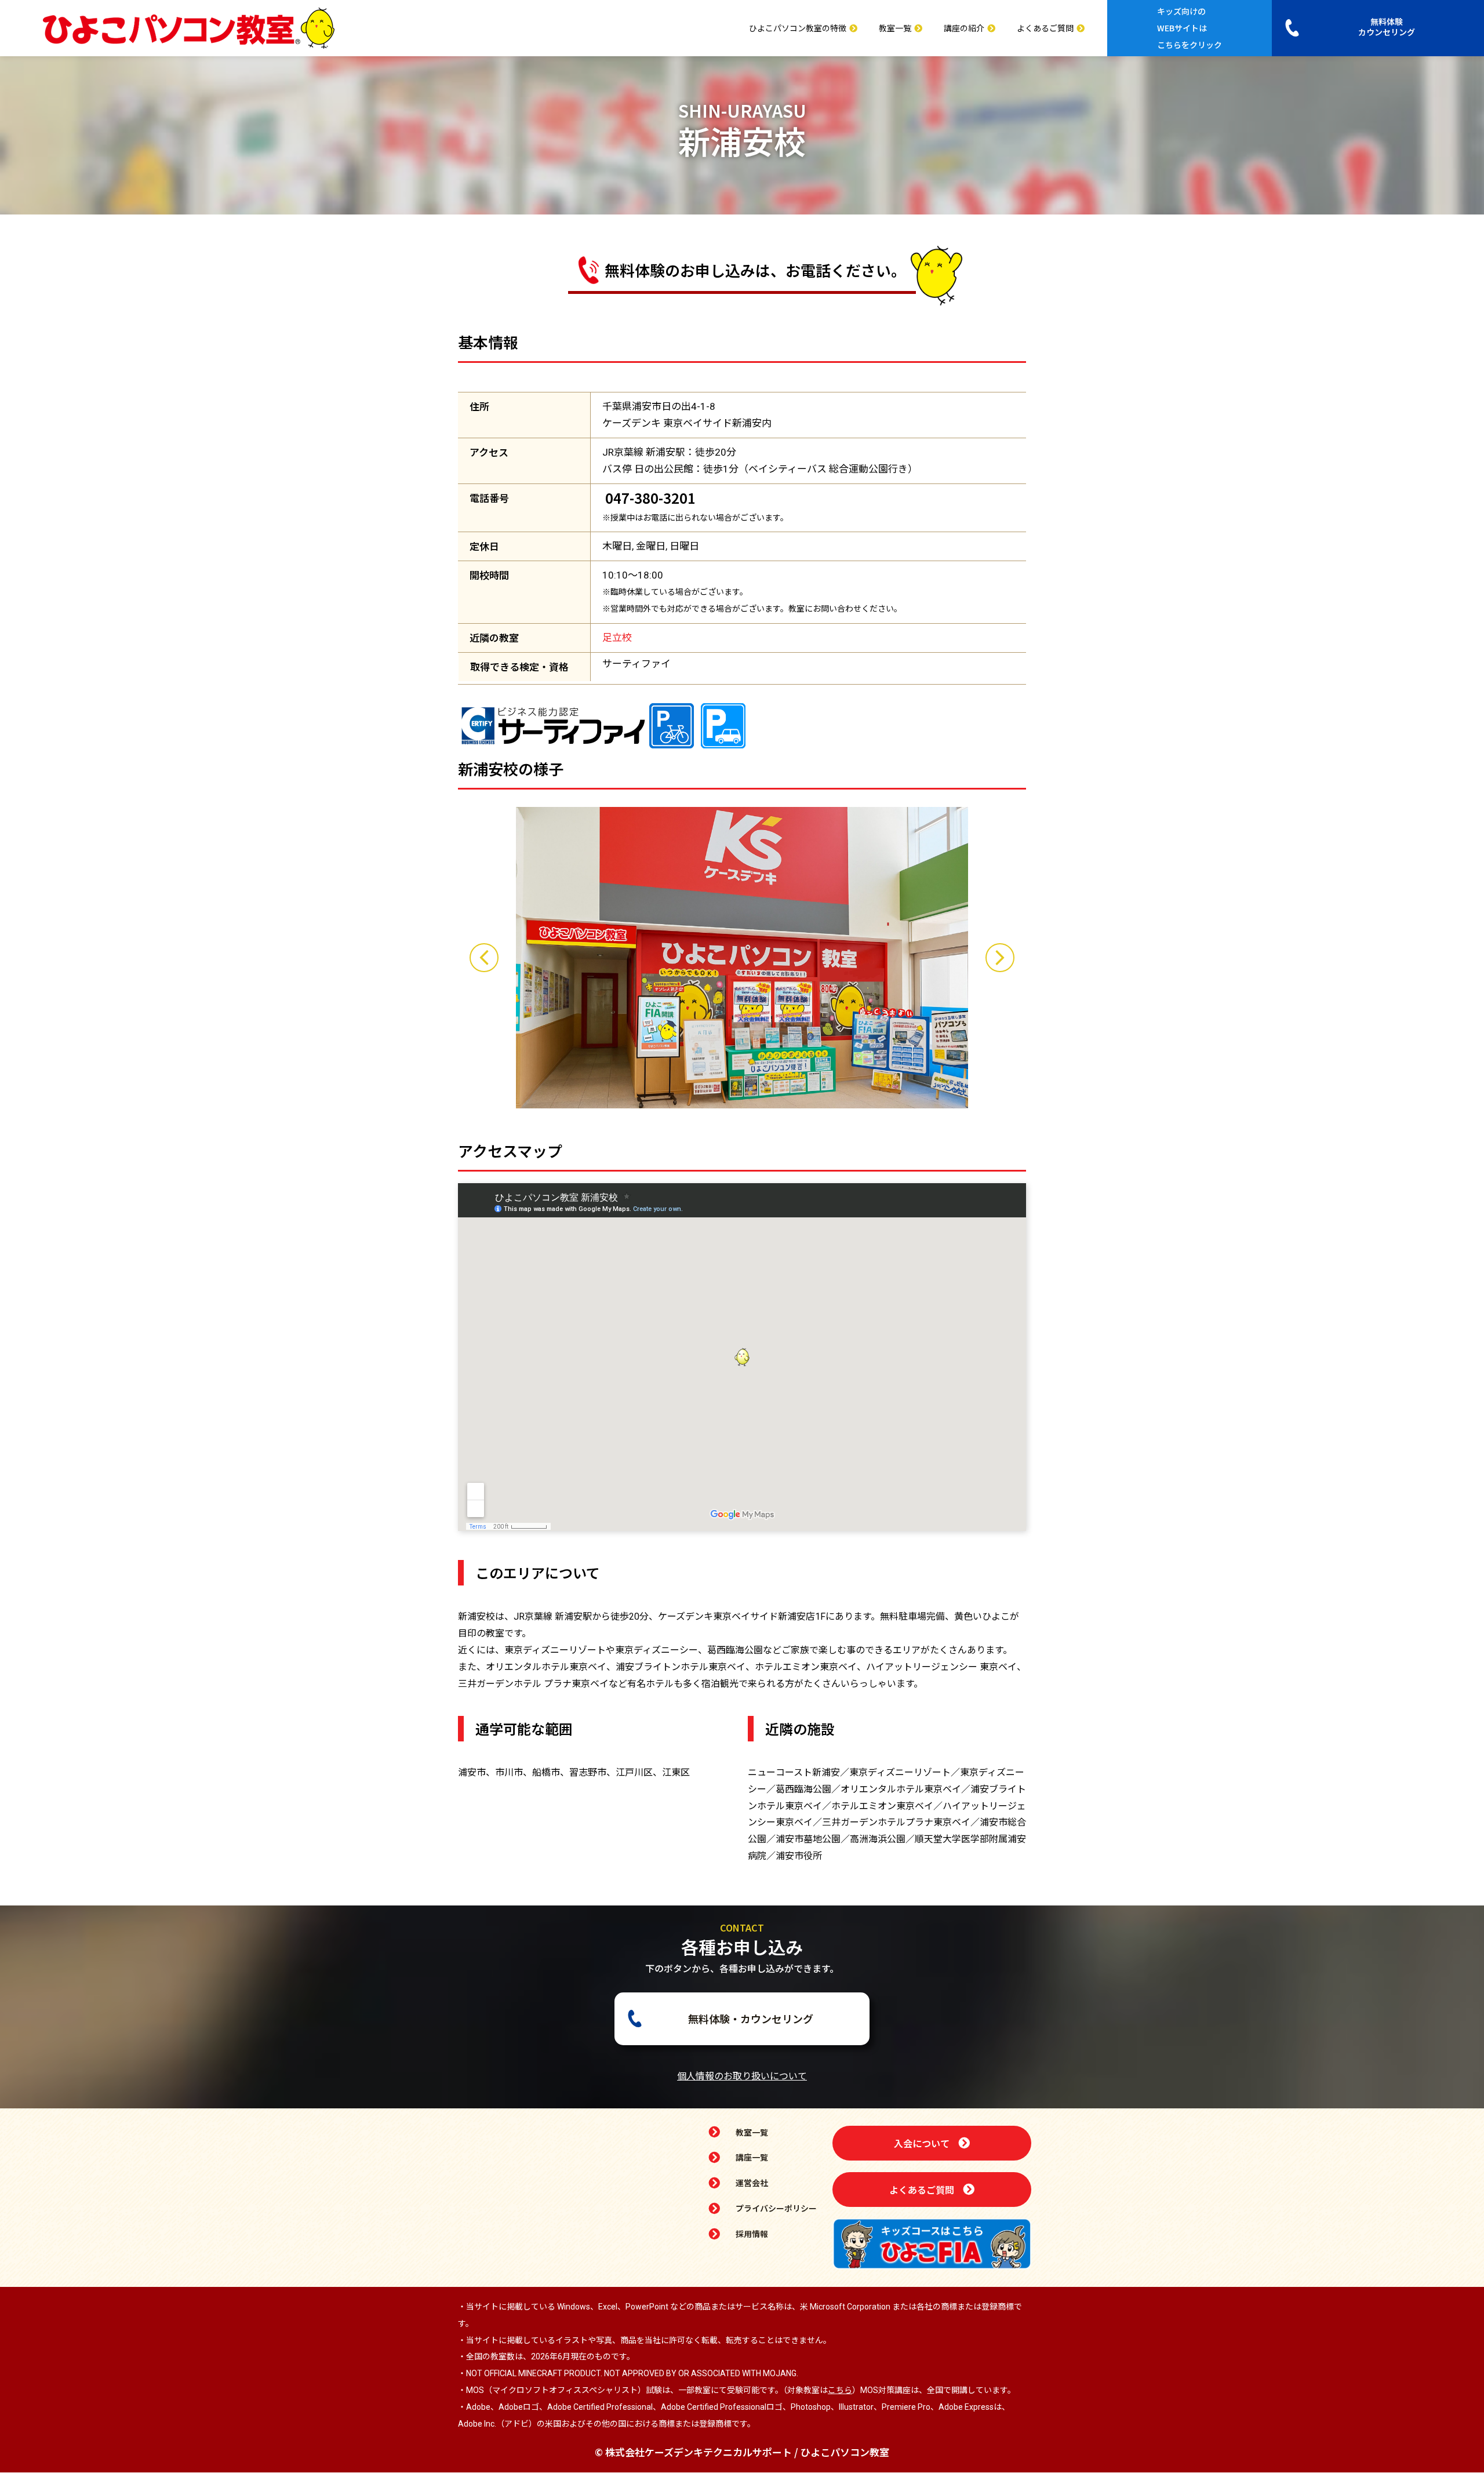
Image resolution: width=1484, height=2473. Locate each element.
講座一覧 (752, 2157)
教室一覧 (895, 28)
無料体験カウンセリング (1387, 27)
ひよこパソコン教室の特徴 (798, 28)
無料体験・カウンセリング (751, 2019)
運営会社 (752, 2183)
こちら (840, 2390)
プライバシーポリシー (776, 2208)
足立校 (617, 638)
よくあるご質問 (1045, 28)
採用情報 (752, 2234)
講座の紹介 (964, 28)
